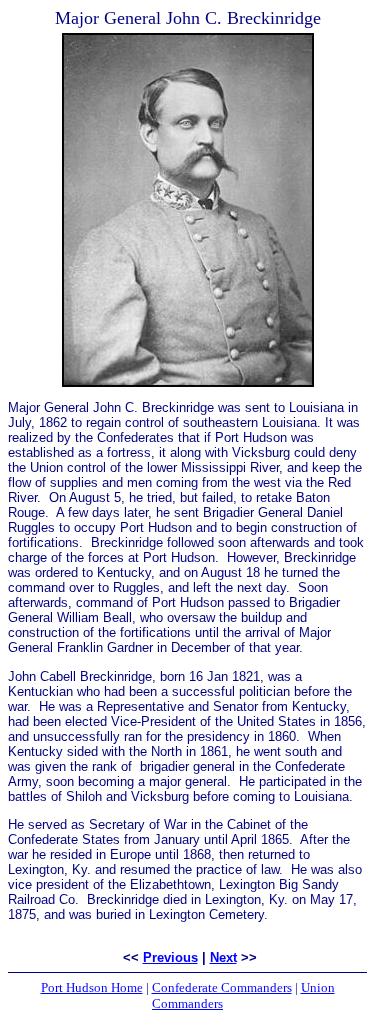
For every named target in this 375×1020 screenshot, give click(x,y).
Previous (170, 957)
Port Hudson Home (92, 987)
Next (223, 957)
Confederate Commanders (222, 987)
